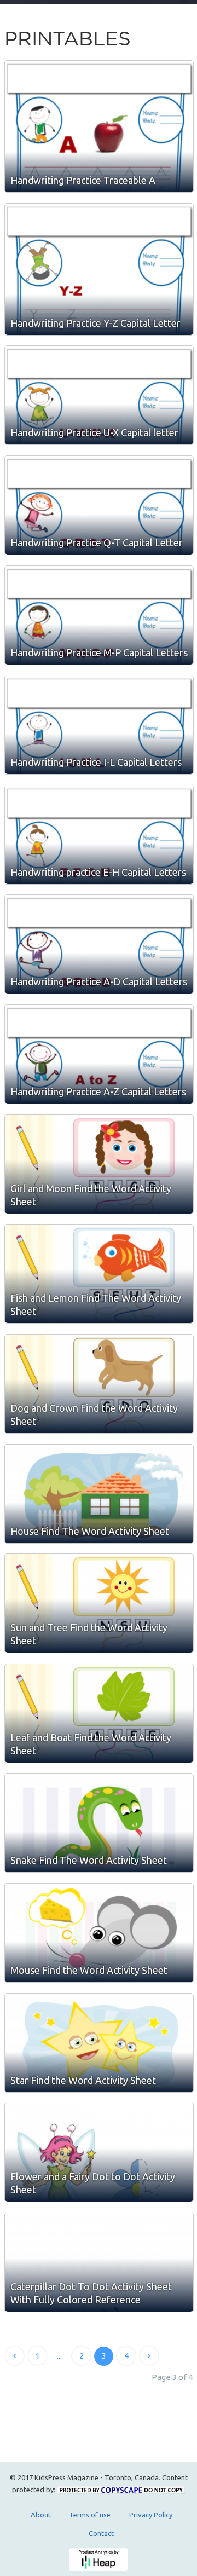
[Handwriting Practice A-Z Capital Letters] (99, 1054)
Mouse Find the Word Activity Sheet (89, 1970)
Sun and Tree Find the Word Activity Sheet (89, 1634)
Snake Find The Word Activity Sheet (89, 1860)
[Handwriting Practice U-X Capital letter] (99, 395)
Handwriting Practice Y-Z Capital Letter (95, 323)
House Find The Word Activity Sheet (90, 1531)
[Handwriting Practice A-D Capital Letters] (99, 944)
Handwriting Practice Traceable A (83, 180)
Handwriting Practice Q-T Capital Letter (97, 542)
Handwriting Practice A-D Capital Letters (99, 981)
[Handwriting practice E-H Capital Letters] (99, 835)
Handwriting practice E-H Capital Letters (98, 872)
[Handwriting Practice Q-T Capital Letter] (99, 505)
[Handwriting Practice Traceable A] (99, 126)
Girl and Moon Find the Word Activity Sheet (91, 1195)
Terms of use (90, 2515)
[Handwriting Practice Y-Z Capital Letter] (99, 269)
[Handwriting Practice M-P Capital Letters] (99, 615)
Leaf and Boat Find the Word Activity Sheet (91, 1744)
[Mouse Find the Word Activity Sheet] (99, 1933)
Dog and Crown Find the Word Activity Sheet (94, 1414)
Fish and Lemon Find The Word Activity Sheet (96, 1304)
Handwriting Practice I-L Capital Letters (96, 762)
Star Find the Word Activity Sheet (83, 2080)
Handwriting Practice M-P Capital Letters (99, 652)
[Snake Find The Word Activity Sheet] (99, 1823)
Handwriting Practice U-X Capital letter (94, 432)
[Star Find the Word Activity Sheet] (99, 2043)
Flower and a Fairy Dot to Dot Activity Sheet (93, 2183)
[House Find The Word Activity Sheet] (99, 1494)
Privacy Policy (151, 2515)
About (41, 2515)
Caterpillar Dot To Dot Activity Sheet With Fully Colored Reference (91, 2293)
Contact (101, 2533)
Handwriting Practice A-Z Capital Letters (98, 1091)
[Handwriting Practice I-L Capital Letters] (99, 725)
